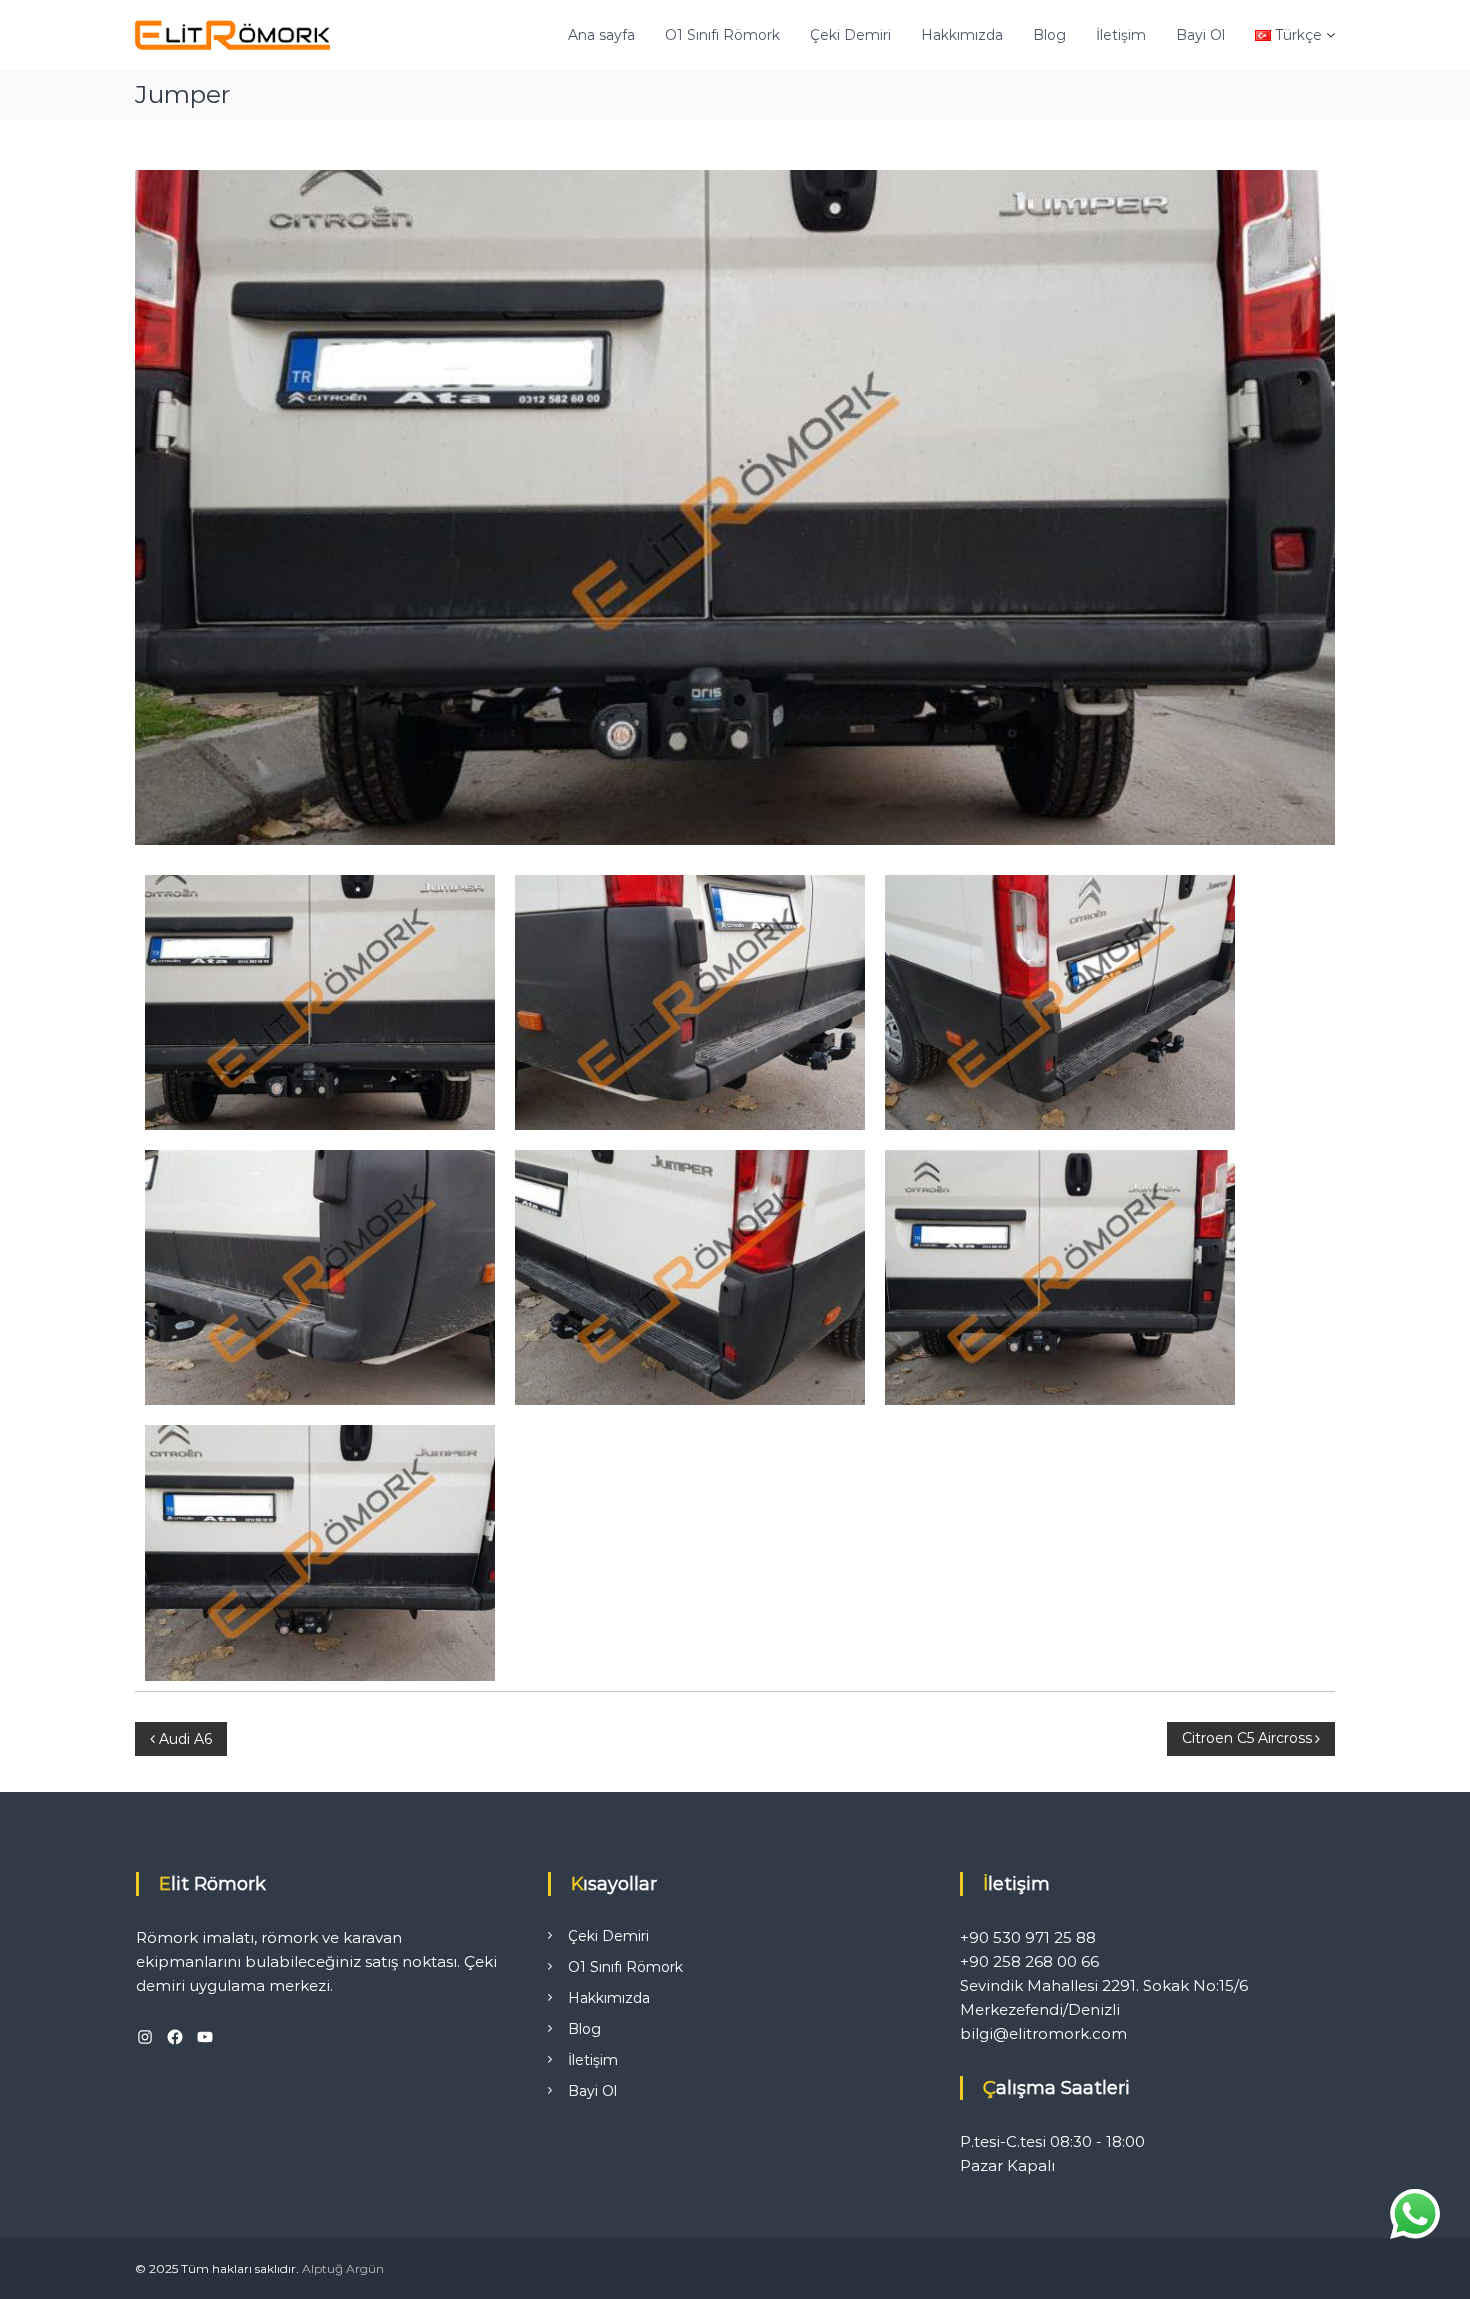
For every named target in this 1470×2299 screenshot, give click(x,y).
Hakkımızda (962, 35)
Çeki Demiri (850, 35)
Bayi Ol (1200, 35)
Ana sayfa (601, 35)
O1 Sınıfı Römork (722, 35)
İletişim (1121, 35)
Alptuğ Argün (343, 2268)
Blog (1049, 35)
